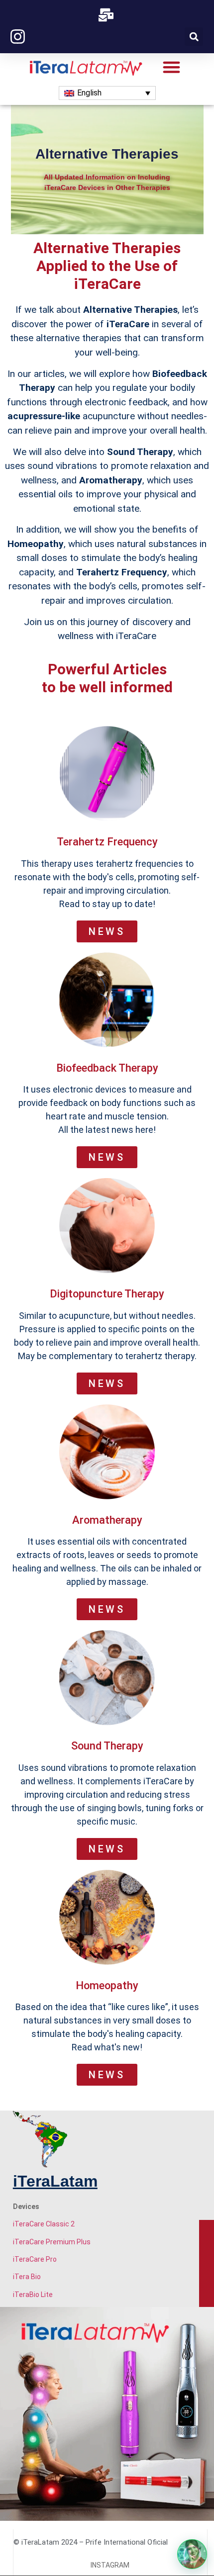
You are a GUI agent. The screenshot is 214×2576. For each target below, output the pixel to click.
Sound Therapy (107, 1746)
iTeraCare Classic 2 (44, 2224)
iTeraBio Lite (33, 2295)
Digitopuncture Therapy (107, 1294)
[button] (194, 37)
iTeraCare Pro (35, 2259)
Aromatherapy (107, 1520)
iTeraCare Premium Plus (52, 2242)
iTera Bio (27, 2277)
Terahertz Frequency (107, 842)
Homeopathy (107, 1985)
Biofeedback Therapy (107, 1068)
